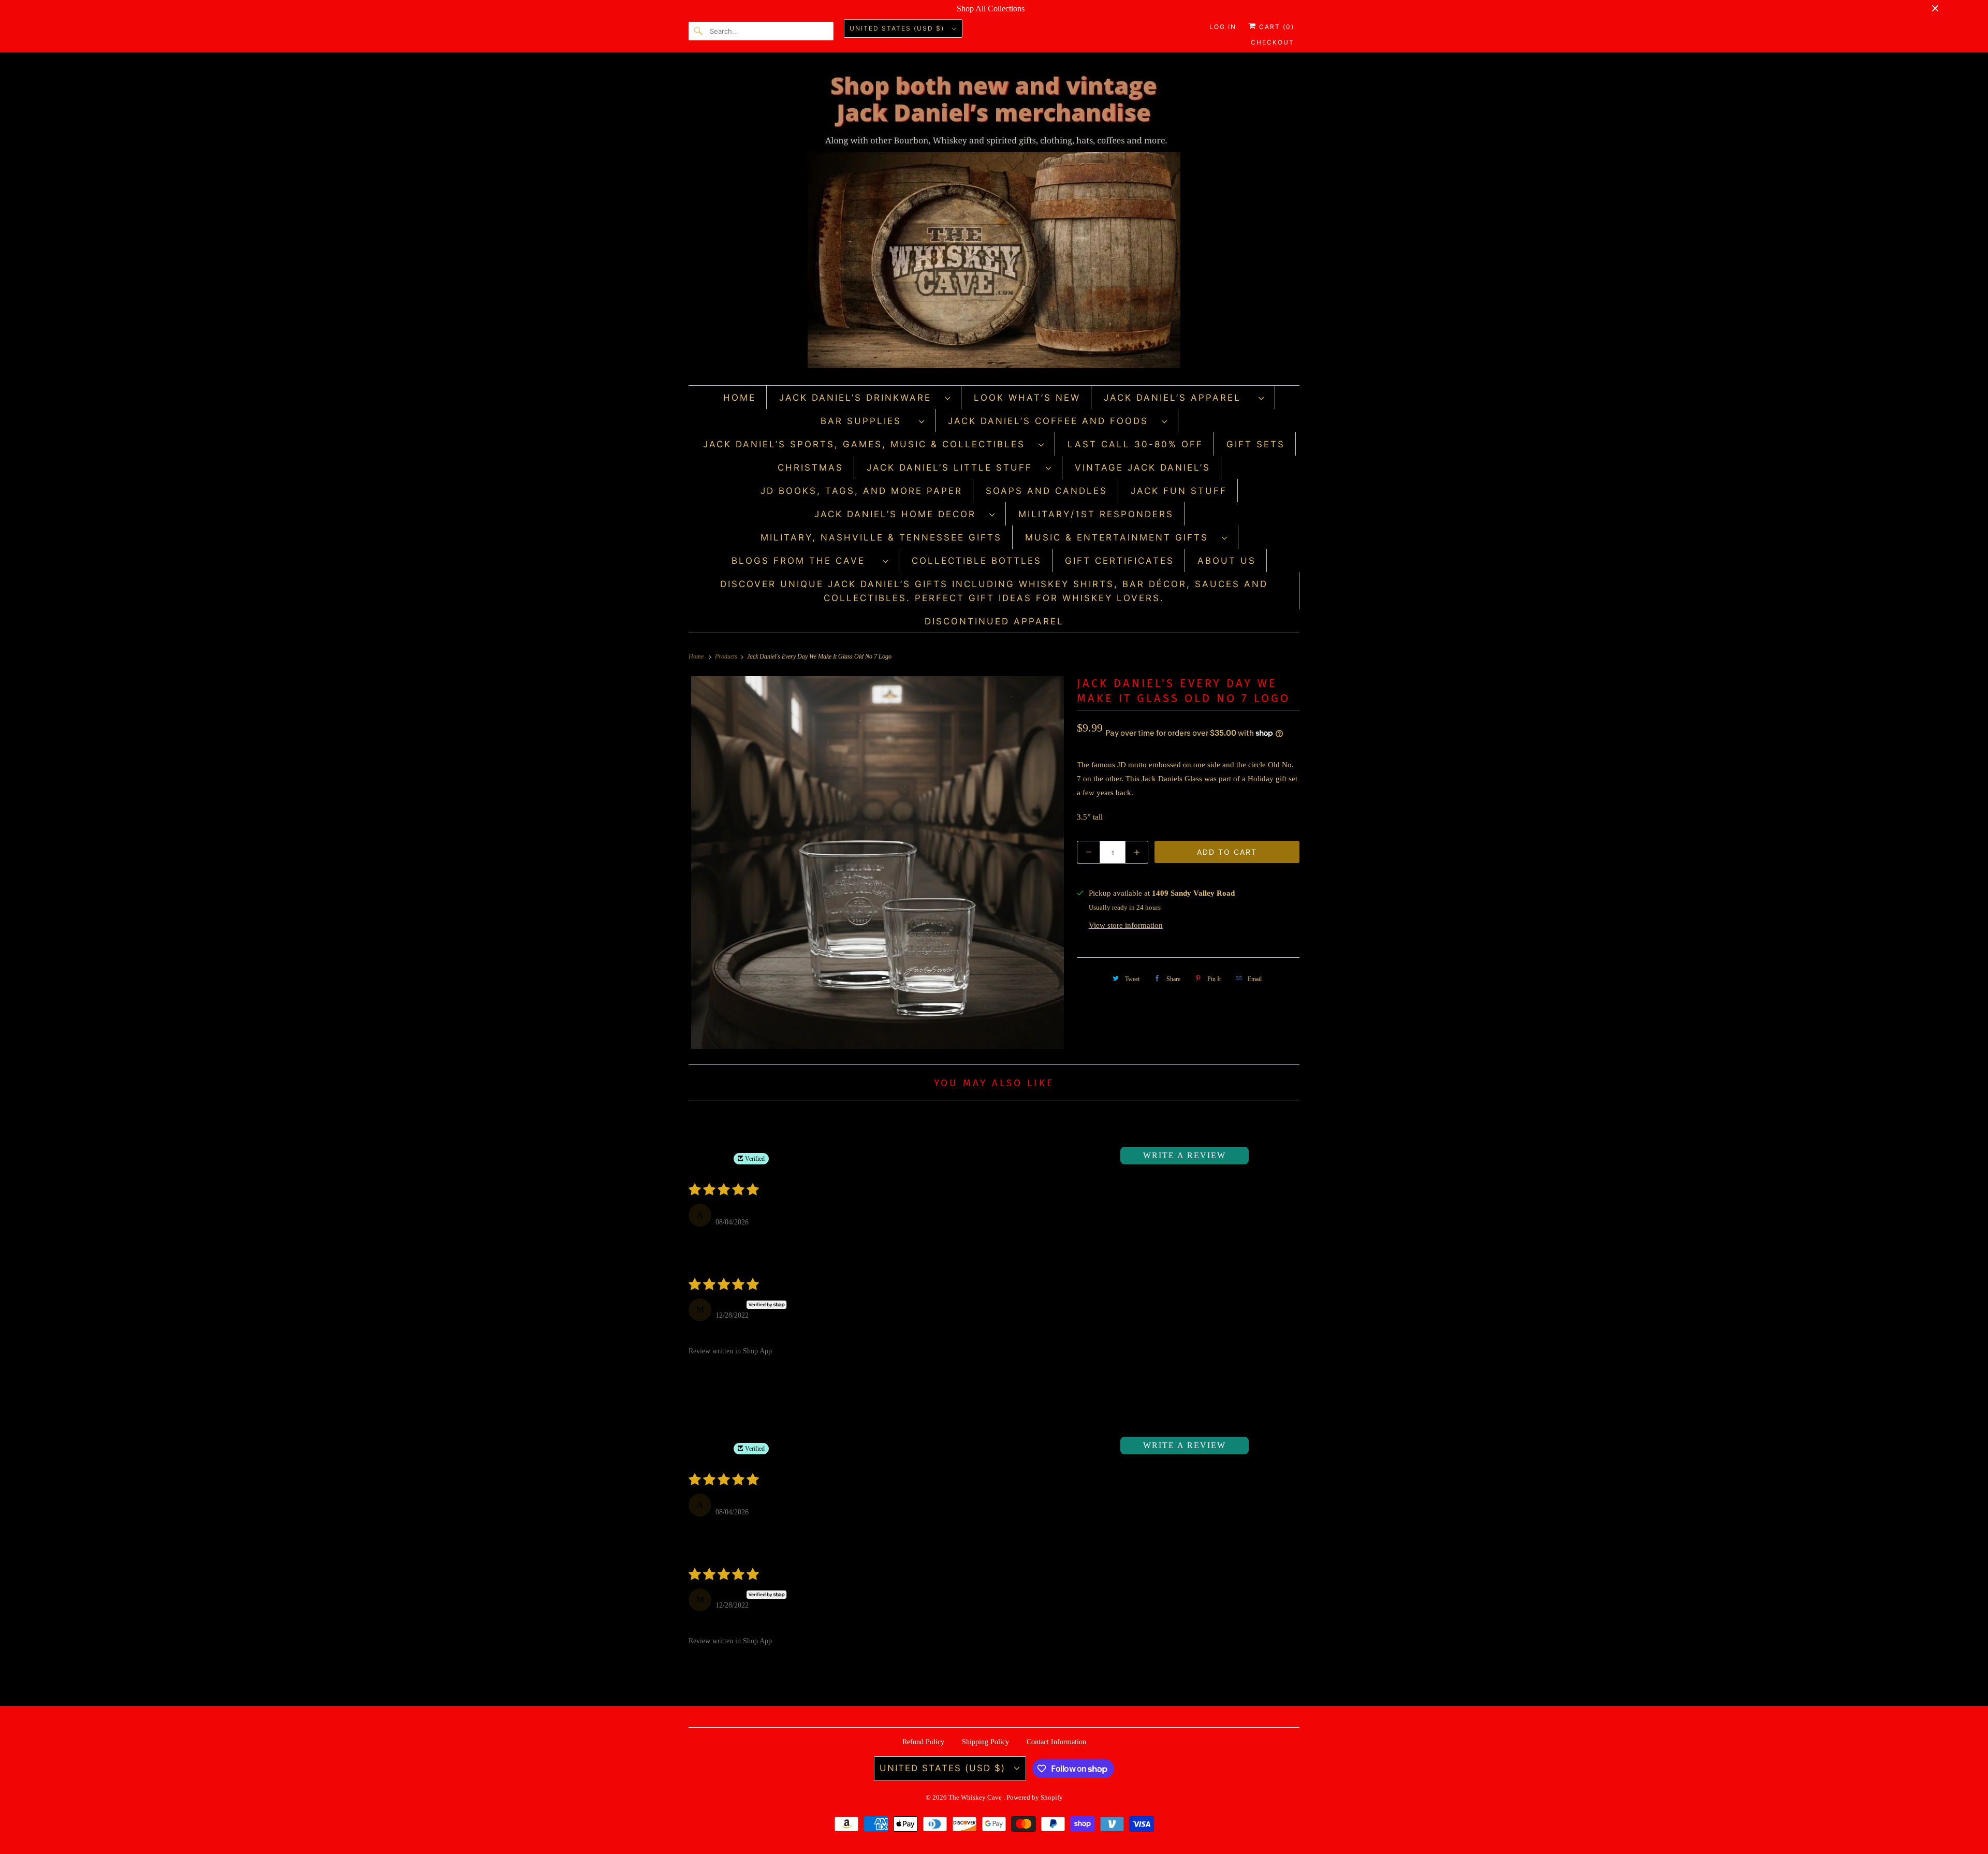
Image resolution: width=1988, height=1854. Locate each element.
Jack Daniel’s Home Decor (899, 514)
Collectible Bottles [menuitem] (977, 561)
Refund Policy (923, 1742)
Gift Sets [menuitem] (1256, 444)
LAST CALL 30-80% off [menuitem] (1135, 444)
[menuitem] (865, 397)
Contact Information (1056, 1742)
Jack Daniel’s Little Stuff (954, 468)
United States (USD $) (898, 28)
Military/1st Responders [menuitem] (1096, 514)
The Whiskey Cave (976, 1797)
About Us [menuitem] (1227, 561)
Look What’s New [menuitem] (1027, 398)
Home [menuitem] (740, 398)
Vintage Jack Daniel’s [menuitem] (1143, 468)
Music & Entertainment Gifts (1121, 537)
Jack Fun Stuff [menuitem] (1179, 491)
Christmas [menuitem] (810, 468)
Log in (1223, 27)
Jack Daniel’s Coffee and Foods (1052, 421)
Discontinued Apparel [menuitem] (994, 621)
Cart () (1275, 27)
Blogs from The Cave (805, 561)
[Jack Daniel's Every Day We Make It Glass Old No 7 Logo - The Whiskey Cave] (878, 863)
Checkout (1273, 42)
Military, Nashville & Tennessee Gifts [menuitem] (881, 537)
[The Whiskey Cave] (994, 221)
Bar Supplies (867, 421)
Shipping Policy (985, 1742)
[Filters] (1264, 1156)
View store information (1126, 925)
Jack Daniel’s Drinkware (859, 398)
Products (727, 656)
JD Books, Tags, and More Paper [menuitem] (861, 491)
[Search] (699, 31)
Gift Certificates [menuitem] (1120, 561)
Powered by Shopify (1035, 1797)
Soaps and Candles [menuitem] (1047, 491)
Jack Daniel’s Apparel (1179, 398)
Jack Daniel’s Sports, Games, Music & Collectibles (868, 444)
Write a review (1185, 1155)
